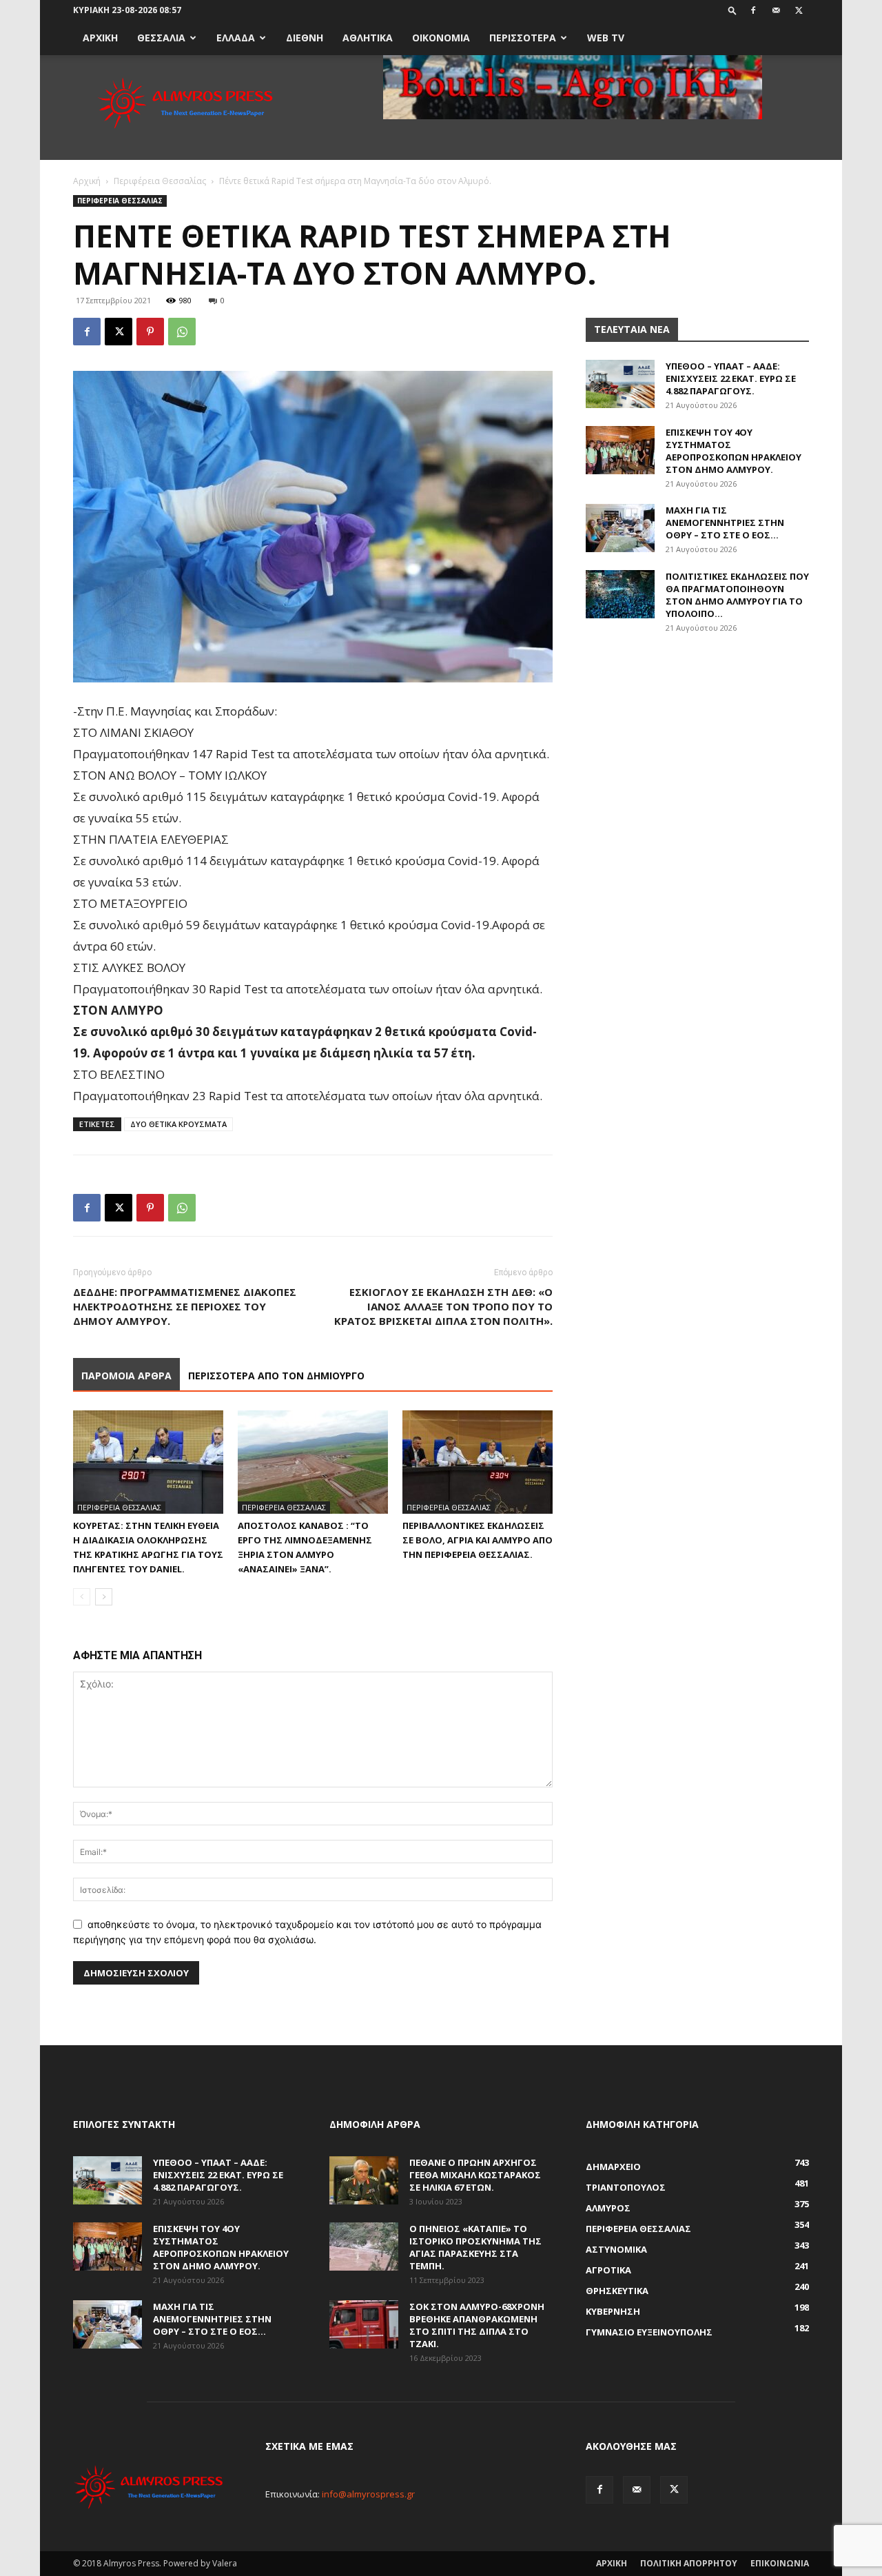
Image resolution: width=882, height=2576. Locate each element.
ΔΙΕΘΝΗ (305, 38)
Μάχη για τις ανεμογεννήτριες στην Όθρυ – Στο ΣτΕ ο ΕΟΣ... (725, 523)
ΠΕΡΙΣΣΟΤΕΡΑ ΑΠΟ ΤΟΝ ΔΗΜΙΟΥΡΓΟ (276, 1376)
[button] (732, 10)
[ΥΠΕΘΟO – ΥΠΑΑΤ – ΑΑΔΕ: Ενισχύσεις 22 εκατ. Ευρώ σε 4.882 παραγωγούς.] (620, 384)
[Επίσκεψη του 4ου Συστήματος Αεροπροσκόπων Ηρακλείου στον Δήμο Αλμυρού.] (620, 450)
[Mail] (776, 10)
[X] (799, 10)
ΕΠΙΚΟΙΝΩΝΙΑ (780, 2563)
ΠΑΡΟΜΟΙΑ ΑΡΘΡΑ (126, 1376)
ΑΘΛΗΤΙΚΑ (368, 38)
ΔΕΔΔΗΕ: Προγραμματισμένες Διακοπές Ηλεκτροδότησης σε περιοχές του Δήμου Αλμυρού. (185, 1306)
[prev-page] (82, 1597)
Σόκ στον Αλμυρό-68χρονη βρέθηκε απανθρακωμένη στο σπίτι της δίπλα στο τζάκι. (477, 2325)
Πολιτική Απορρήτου (689, 2563)
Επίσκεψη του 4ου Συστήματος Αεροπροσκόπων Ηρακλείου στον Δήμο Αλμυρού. (734, 451)
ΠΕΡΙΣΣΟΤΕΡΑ (523, 38)
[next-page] (104, 1597)
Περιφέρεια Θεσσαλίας (160, 181)
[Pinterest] (150, 332)
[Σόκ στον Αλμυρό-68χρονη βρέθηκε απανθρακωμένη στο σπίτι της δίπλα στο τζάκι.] (364, 2324)
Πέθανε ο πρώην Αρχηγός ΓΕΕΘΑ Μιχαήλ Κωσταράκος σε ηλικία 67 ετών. (475, 2175)
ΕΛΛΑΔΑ (236, 38)
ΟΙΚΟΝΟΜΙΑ (441, 38)
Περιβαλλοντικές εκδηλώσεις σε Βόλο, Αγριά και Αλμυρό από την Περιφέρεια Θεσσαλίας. (478, 1540)
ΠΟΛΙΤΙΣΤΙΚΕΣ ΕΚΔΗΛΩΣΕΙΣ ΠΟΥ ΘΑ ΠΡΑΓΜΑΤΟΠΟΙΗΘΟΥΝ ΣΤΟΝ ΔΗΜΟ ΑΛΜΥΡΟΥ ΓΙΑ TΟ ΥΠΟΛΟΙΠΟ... (737, 595)
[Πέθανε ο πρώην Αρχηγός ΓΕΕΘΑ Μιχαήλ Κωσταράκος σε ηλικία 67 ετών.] (364, 2180)
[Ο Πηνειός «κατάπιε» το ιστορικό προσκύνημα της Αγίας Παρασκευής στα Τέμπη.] (364, 2247)
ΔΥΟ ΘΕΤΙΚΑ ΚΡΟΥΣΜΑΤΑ (178, 1124)
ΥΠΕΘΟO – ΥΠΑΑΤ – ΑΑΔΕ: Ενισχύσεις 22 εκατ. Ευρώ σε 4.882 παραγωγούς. (731, 378)
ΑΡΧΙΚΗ (100, 38)
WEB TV (606, 38)
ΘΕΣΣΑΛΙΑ (161, 38)
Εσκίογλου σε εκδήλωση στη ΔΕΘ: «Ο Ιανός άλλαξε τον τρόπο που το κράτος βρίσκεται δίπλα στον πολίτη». (443, 1306)
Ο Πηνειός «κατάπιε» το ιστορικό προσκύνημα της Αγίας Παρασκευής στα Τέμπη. (475, 2247)
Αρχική (87, 181)
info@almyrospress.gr (368, 2494)
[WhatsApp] (182, 332)
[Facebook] (753, 10)
